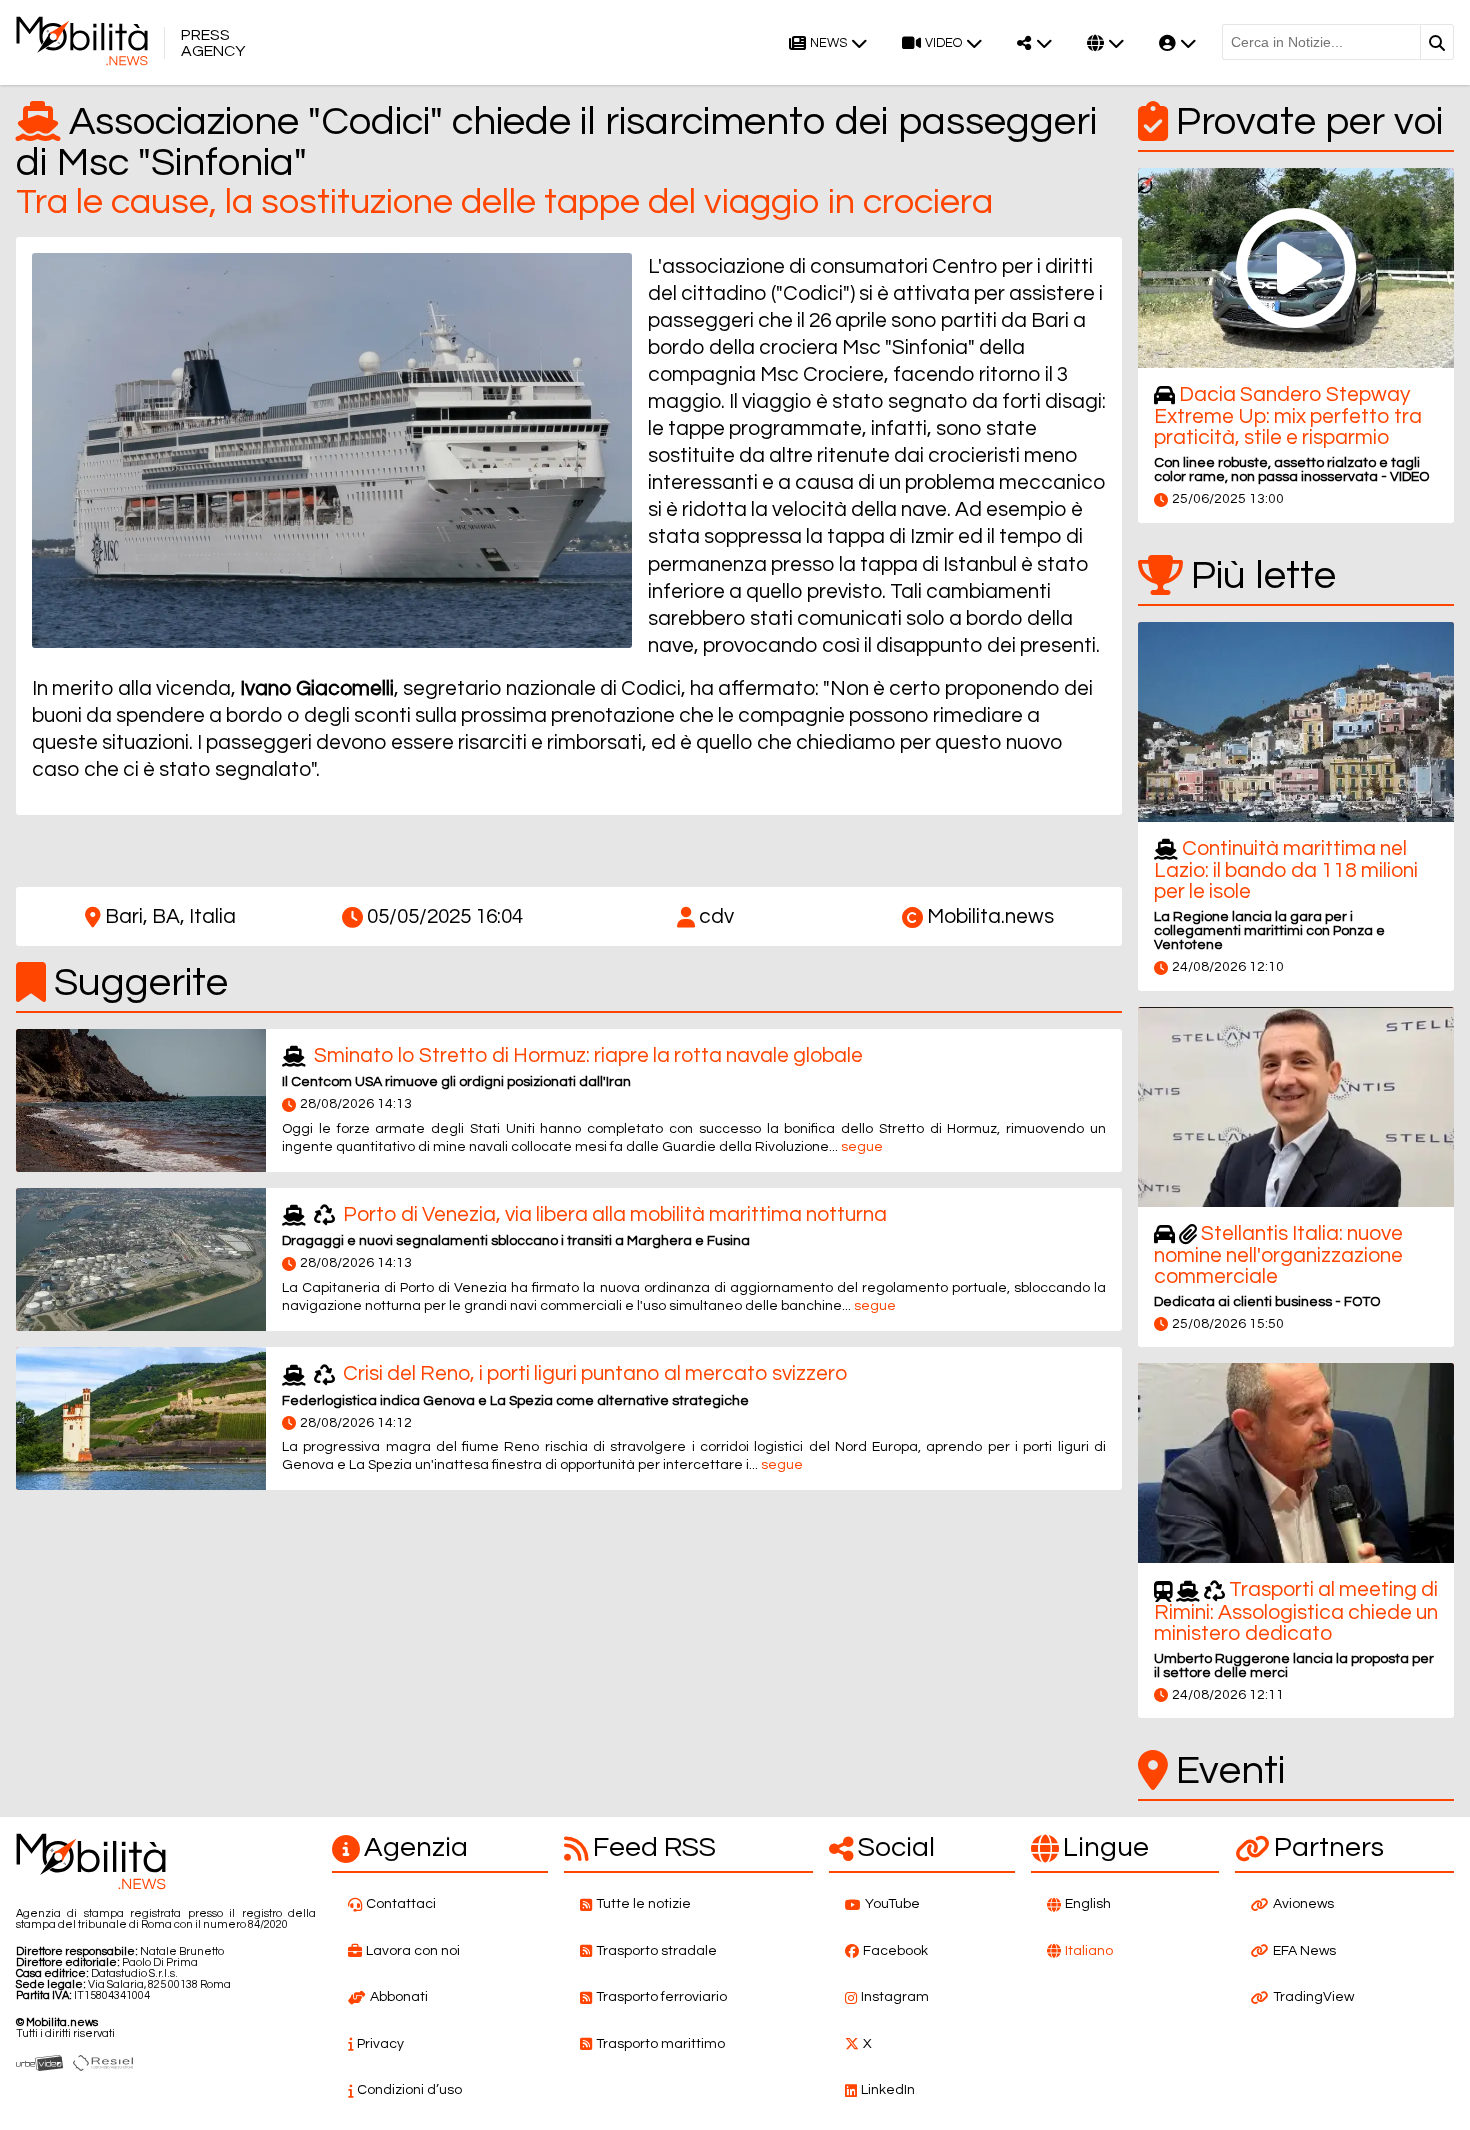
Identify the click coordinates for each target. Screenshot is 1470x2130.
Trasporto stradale (656, 1951)
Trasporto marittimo (660, 2044)
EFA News (1304, 1951)
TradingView (1313, 1997)
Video (943, 43)
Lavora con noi (413, 1951)
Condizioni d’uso (409, 2090)
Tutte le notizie (643, 1904)
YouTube (892, 1904)
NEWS (828, 43)
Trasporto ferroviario (661, 1997)
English (1088, 1904)
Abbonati (399, 1997)
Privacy (380, 2044)
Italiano (1089, 1951)
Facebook (895, 1951)
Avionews (1303, 1904)
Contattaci (401, 1904)
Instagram (895, 1997)
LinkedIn (888, 2090)
